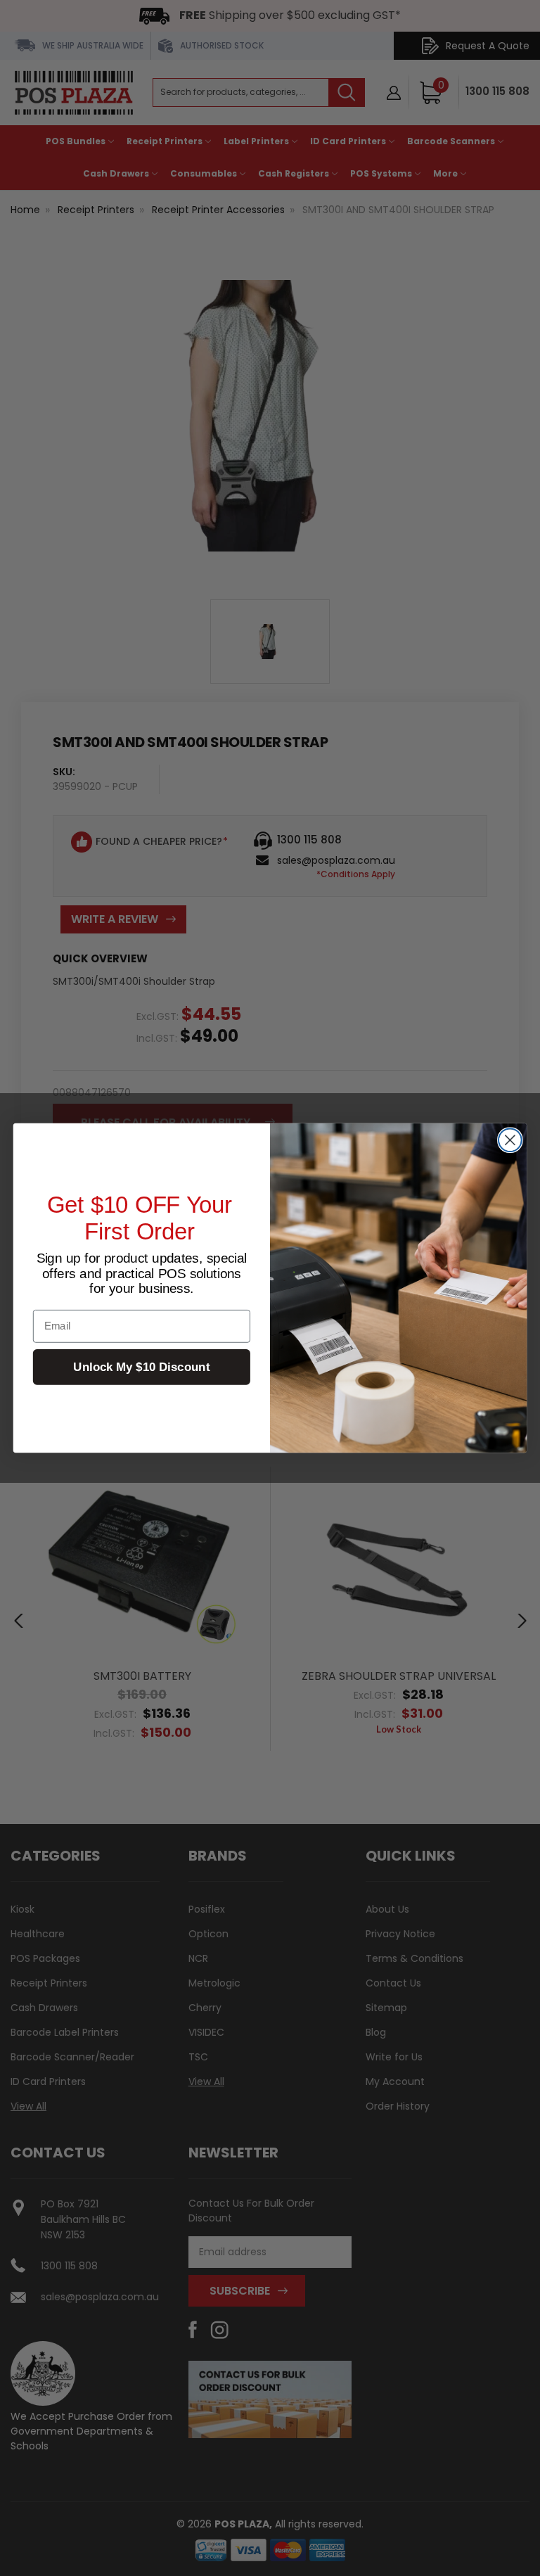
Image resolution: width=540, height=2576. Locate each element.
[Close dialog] (510, 1140)
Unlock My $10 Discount (141, 1367)
